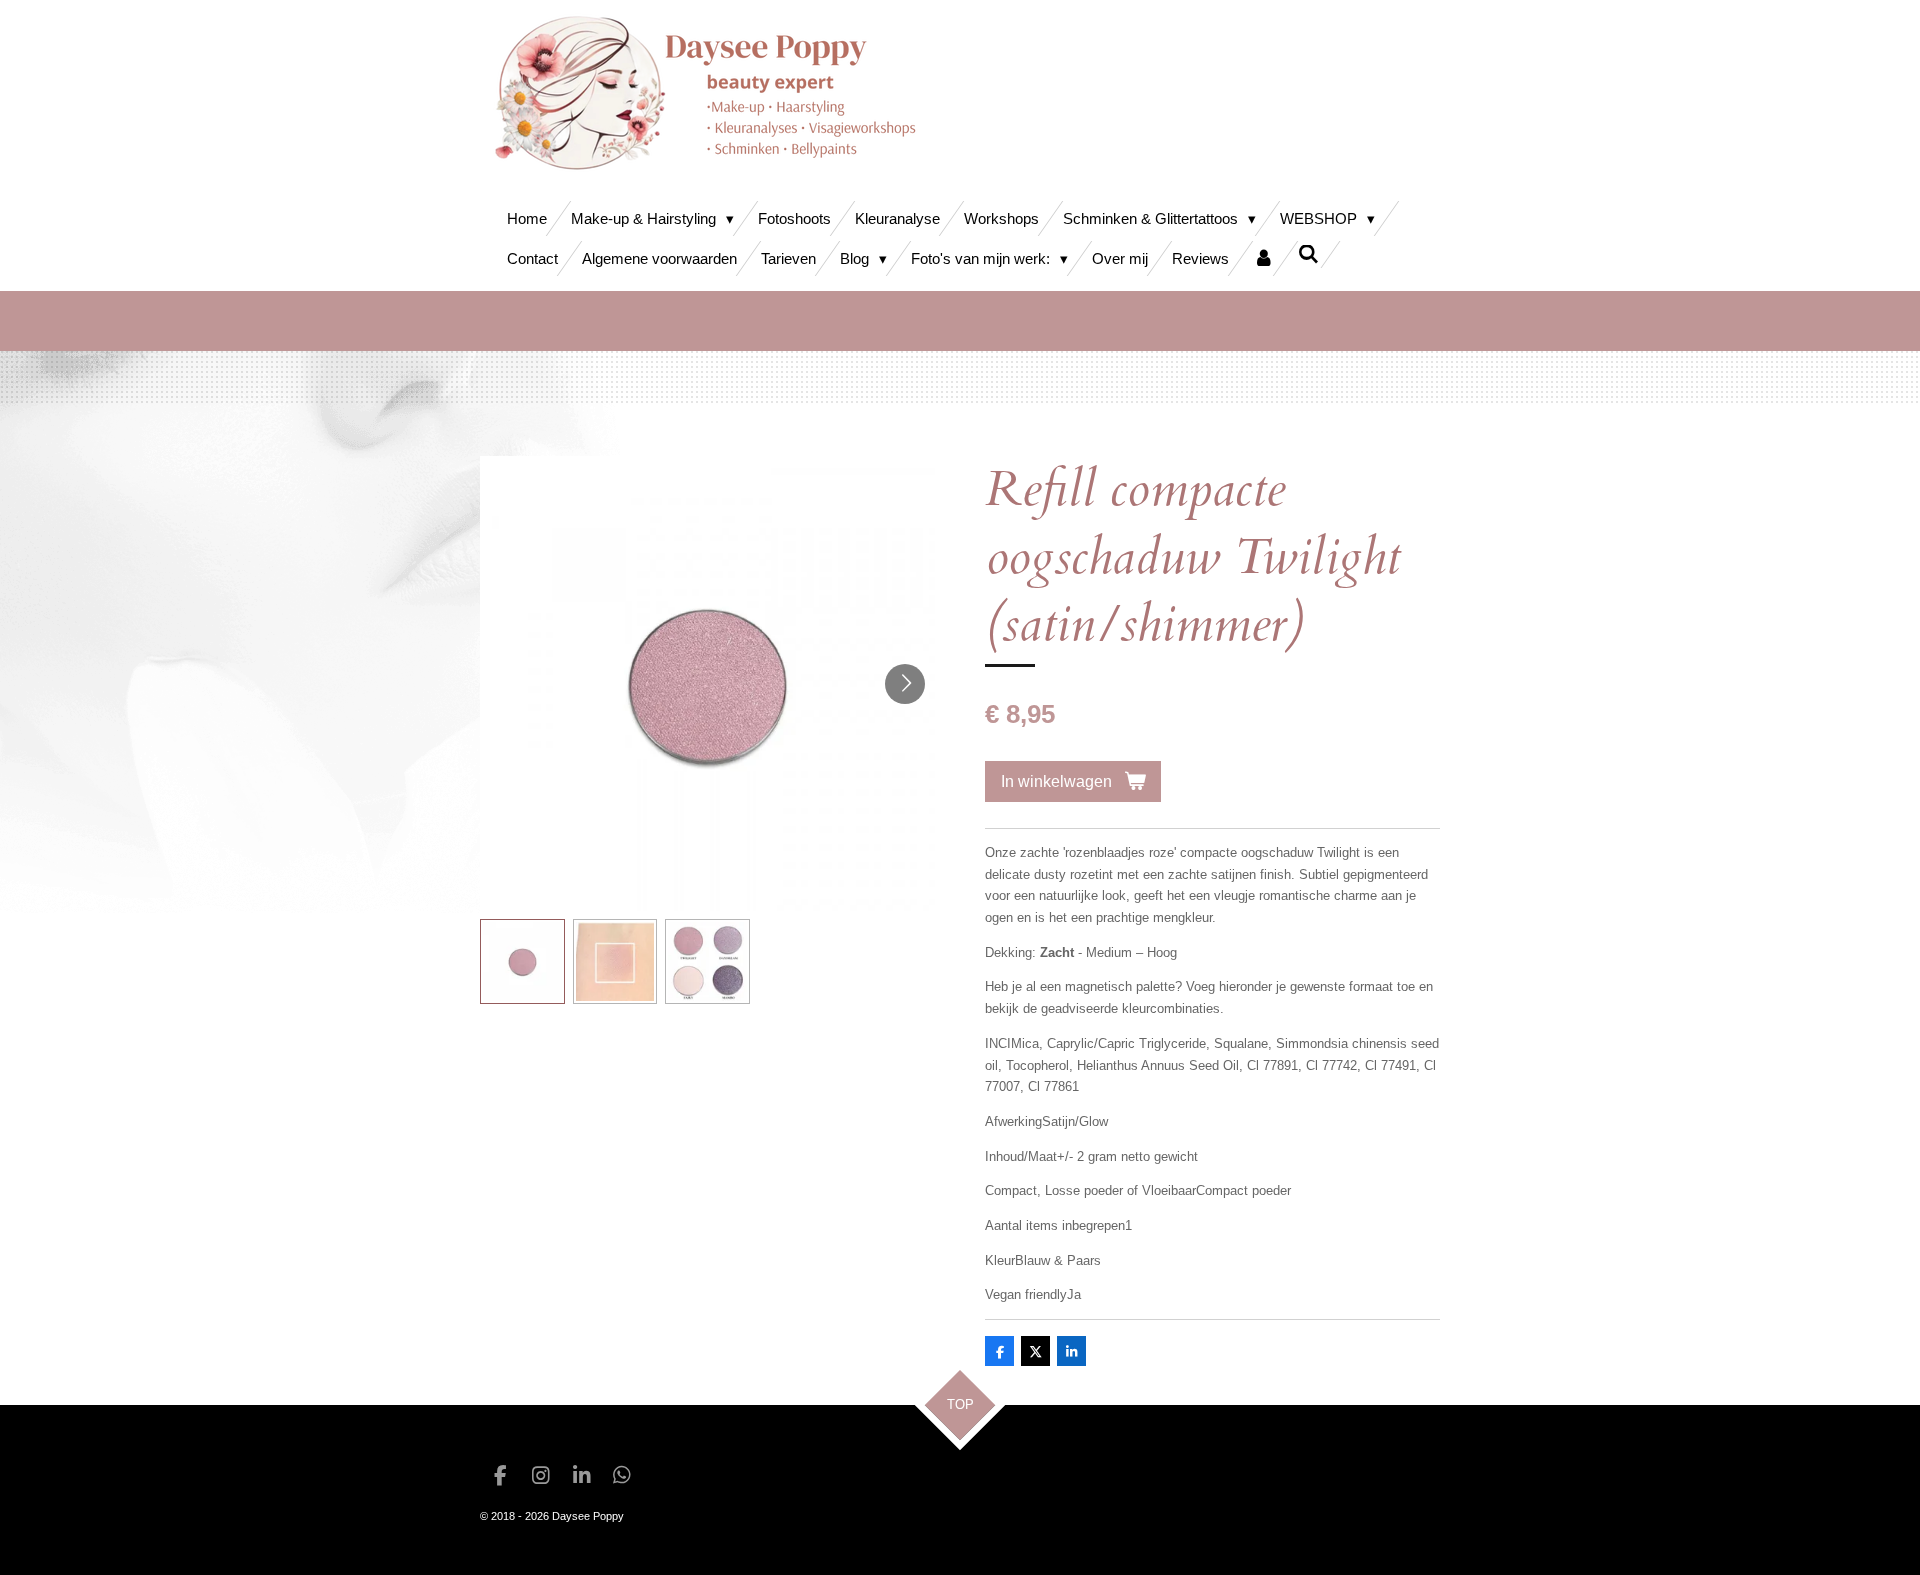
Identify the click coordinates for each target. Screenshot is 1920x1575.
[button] (522, 961)
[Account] (1263, 258)
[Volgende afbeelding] (905, 684)
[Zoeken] (1308, 254)
